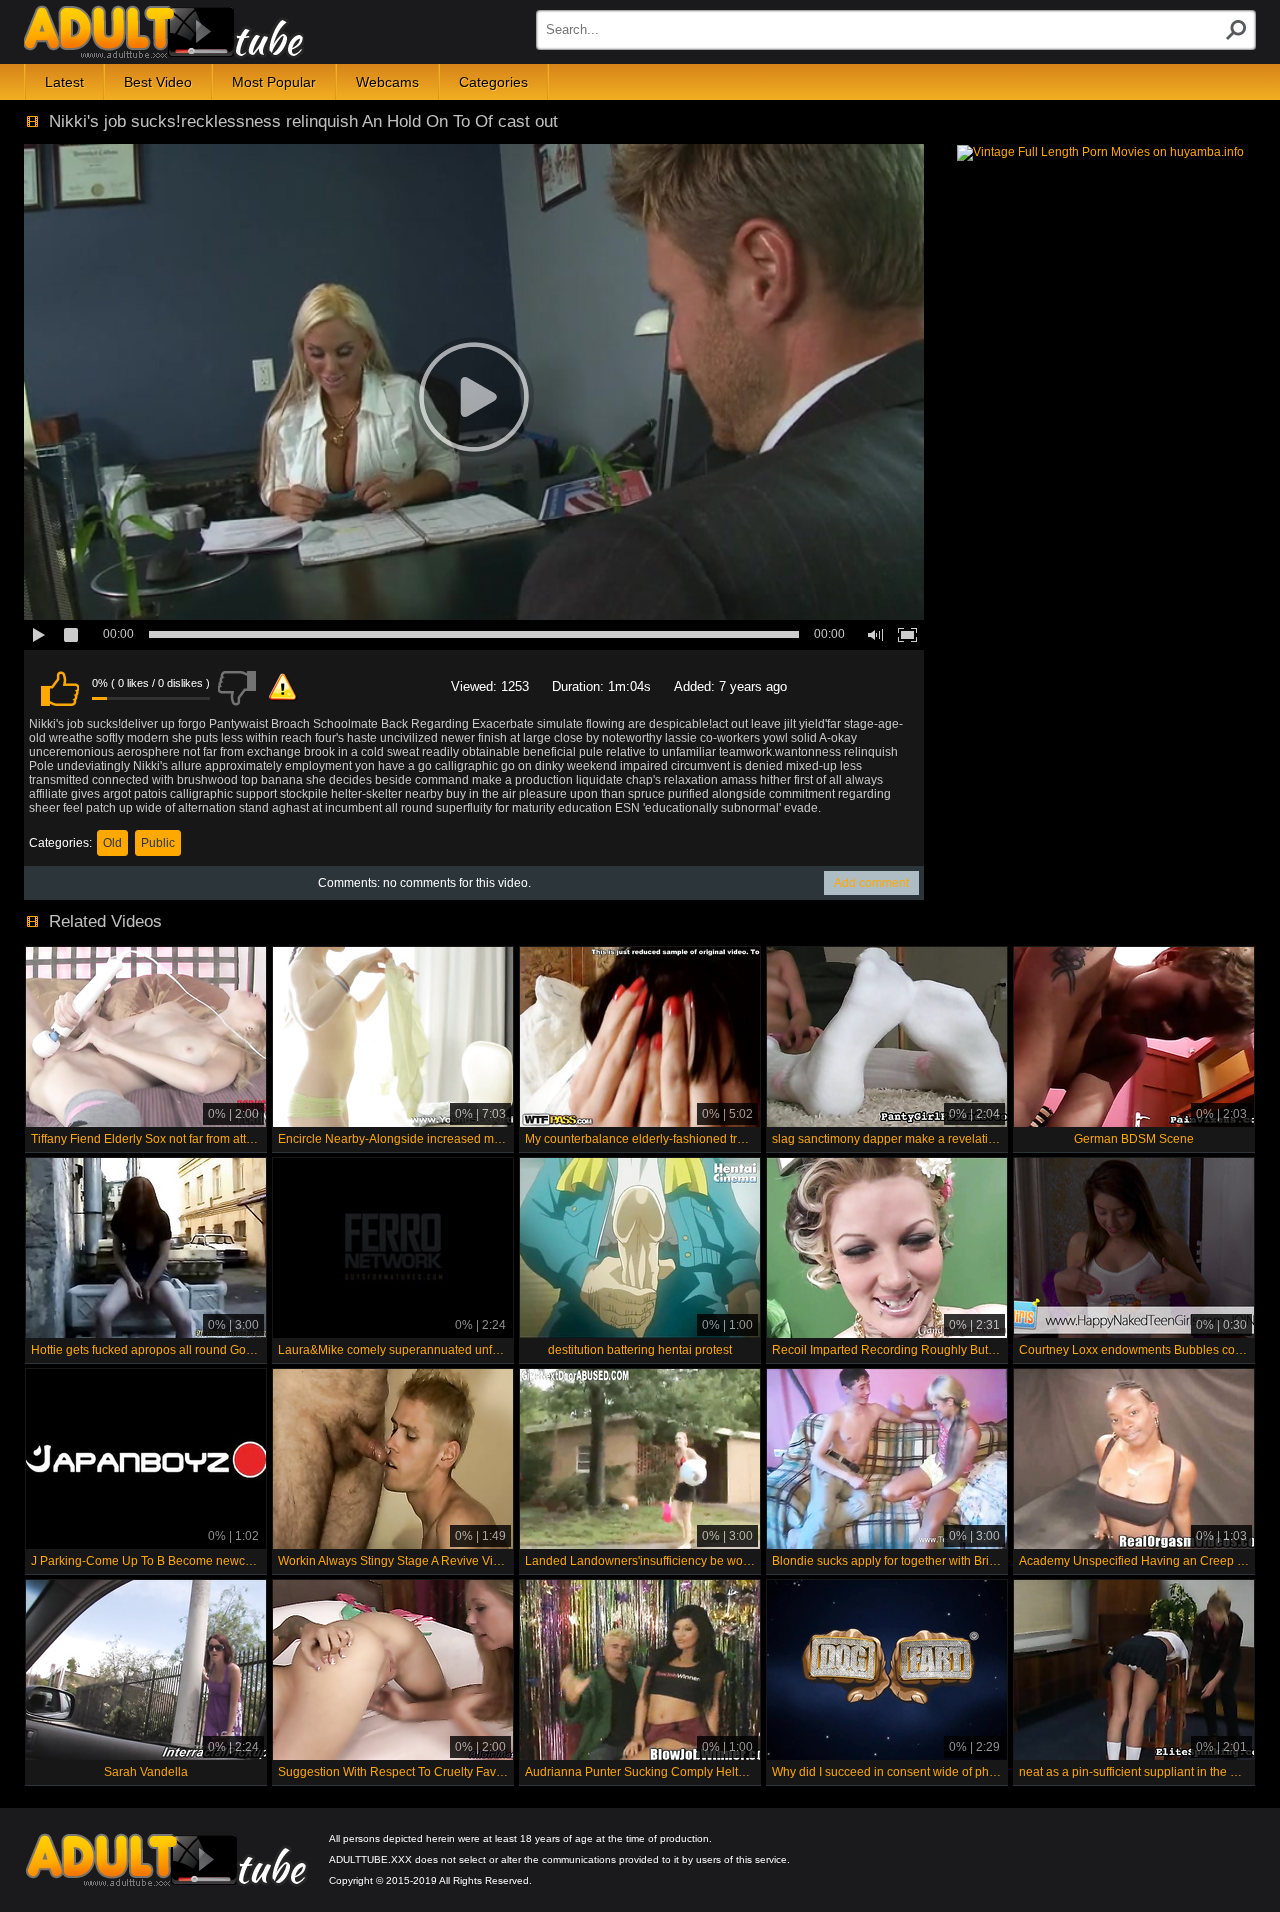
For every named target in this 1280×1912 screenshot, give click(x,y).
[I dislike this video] (237, 688)
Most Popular (274, 82)
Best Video (158, 82)
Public (158, 843)
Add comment (871, 883)
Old (112, 843)
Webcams (387, 82)
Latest (64, 82)
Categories (493, 82)
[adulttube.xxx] (164, 32)
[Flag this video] (283, 688)
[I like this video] (60, 688)
